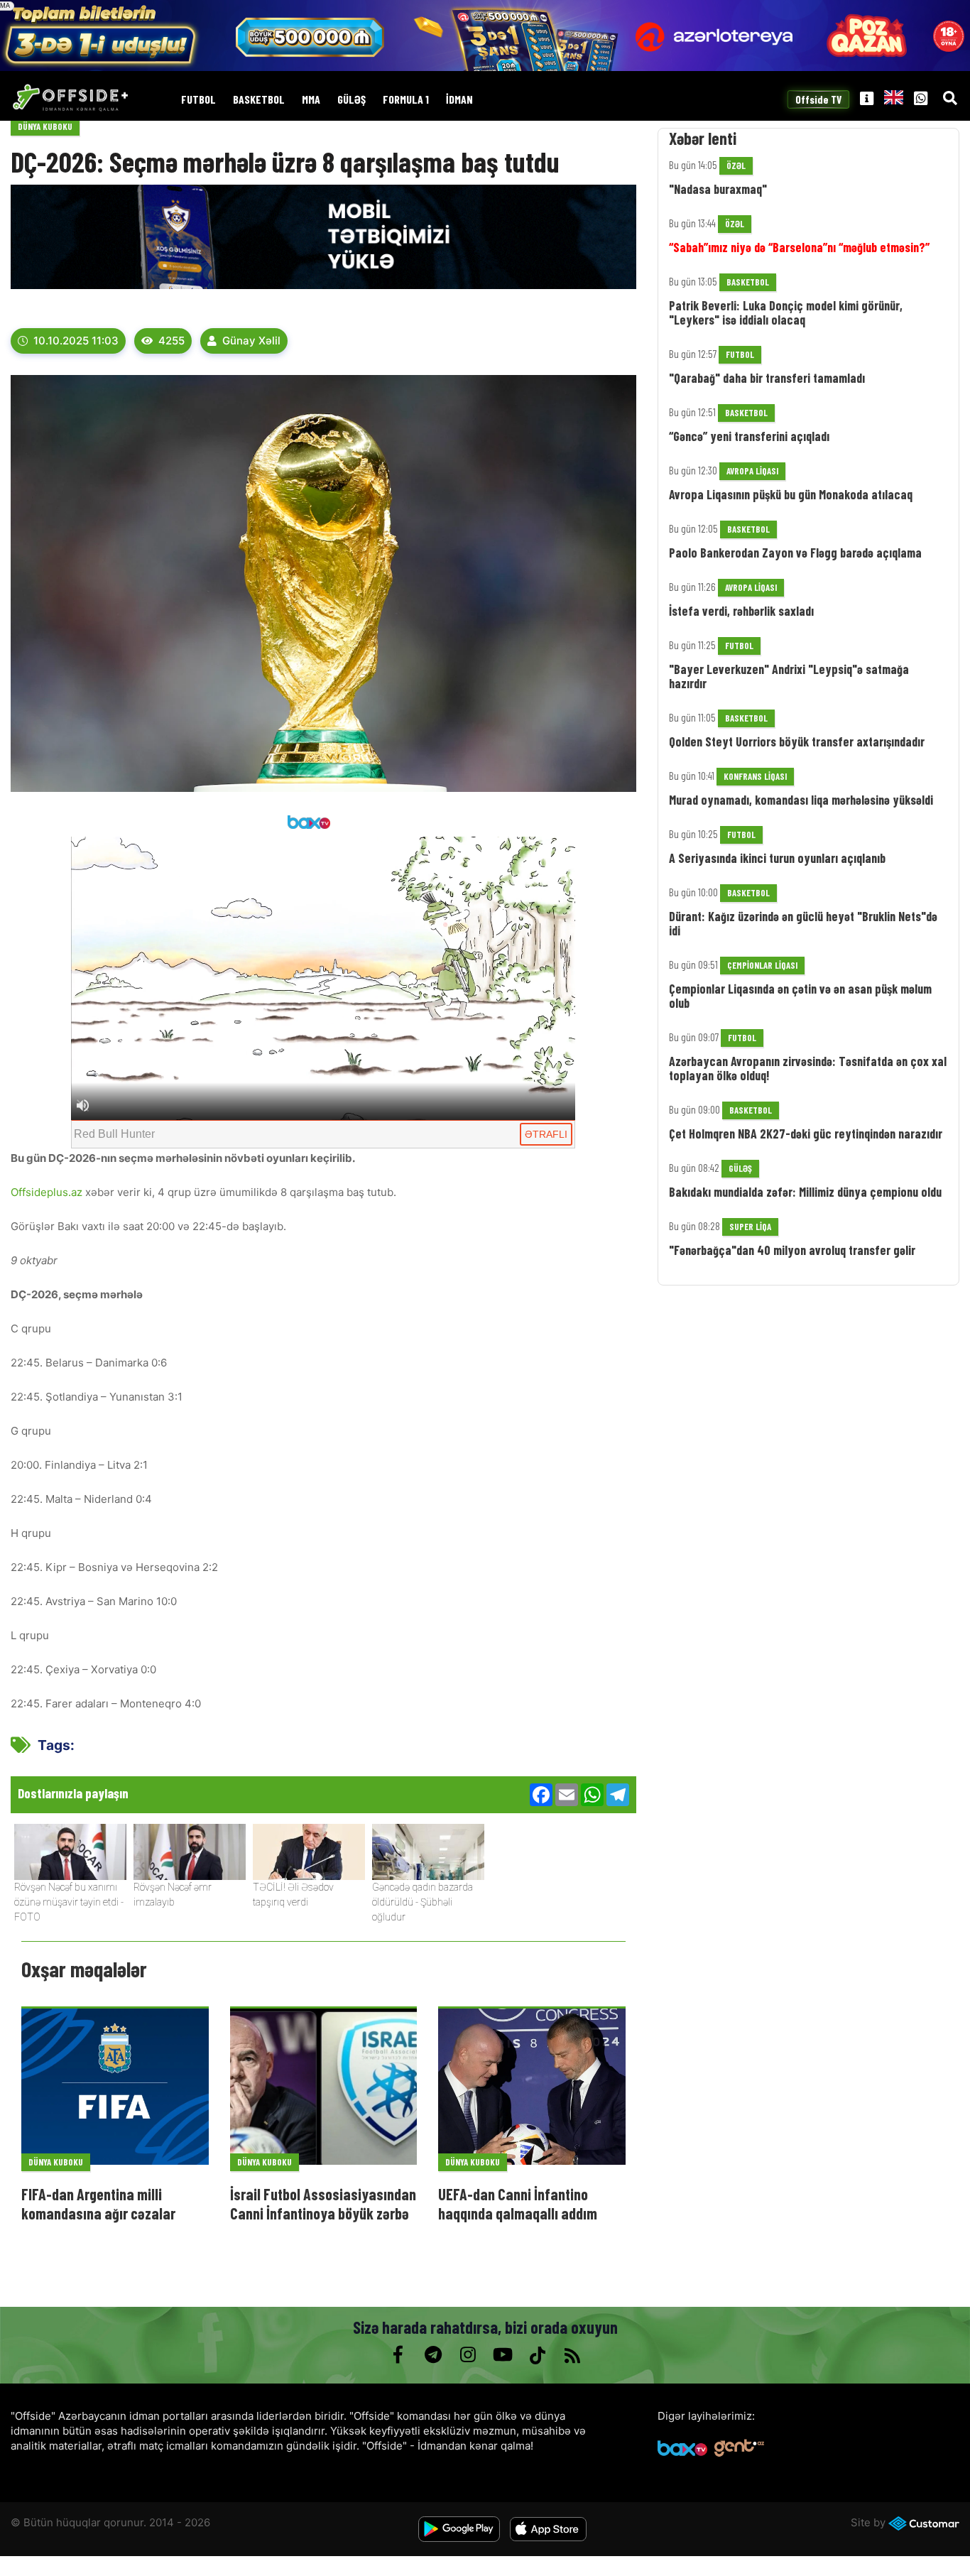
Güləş (352, 100)
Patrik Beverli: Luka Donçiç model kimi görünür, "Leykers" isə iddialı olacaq (786, 313)
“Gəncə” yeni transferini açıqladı (749, 436)
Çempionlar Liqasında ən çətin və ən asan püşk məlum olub (800, 996)
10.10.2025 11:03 (76, 341)
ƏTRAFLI (546, 1134)
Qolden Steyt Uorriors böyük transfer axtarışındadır (797, 741)
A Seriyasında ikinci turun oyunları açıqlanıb (777, 858)
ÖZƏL (736, 165)
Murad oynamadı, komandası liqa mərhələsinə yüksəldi (801, 800)
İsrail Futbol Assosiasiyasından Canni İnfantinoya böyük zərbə (323, 2203)
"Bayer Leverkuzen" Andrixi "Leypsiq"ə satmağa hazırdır (789, 676)
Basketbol (259, 100)
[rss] (572, 2355)
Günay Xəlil (251, 341)
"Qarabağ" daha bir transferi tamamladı (767, 378)
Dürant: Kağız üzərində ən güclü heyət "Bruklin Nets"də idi (803, 923)
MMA (311, 100)
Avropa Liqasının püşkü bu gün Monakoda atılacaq (791, 494)
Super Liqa (750, 1227)
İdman (459, 100)
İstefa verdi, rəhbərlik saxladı (741, 611)
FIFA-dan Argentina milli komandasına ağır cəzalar (98, 2203)
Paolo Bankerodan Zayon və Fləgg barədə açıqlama (795, 553)
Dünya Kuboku (45, 126)
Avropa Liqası (752, 471)
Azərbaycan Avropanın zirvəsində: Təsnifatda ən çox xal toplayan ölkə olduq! (808, 1068)
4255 (171, 341)
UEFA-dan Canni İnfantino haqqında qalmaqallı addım (518, 2203)
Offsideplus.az (48, 1192)
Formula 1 (406, 100)
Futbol (198, 100)
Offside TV (819, 100)
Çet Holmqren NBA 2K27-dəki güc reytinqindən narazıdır (806, 1134)
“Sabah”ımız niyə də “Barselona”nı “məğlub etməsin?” (799, 247)
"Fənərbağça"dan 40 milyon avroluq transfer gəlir (792, 1250)
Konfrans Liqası (755, 776)
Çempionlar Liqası (762, 965)
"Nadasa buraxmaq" (718, 189)
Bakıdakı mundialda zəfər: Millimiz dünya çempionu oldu (805, 1192)
